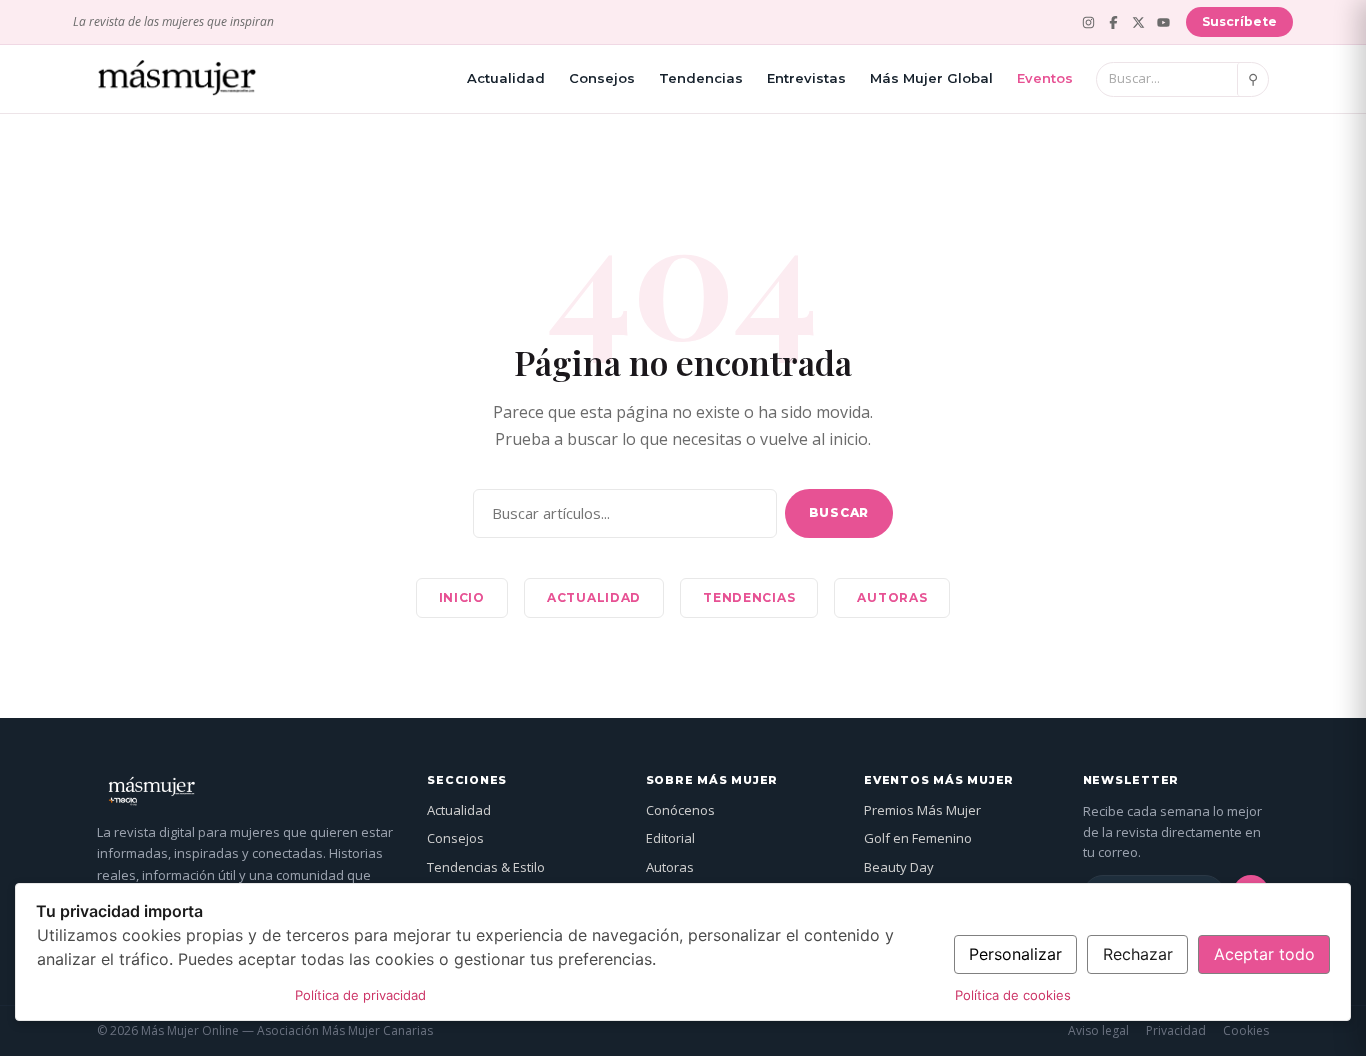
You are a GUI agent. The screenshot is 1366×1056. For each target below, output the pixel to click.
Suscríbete (1239, 21)
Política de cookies (1013, 995)
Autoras (892, 597)
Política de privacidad (360, 995)
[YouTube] (1163, 22)
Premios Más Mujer (922, 810)
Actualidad (506, 78)
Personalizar (1015, 954)
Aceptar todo (1264, 954)
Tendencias (701, 78)
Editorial (670, 838)
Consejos (602, 78)
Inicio (462, 597)
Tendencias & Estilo (486, 867)
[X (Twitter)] (1138, 22)
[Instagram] (1088, 22)
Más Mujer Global (931, 78)
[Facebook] (1113, 22)
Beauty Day (899, 867)
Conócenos (680, 810)
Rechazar (1138, 954)
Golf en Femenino (918, 838)
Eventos (1045, 78)
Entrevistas (806, 78)
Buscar (839, 512)
